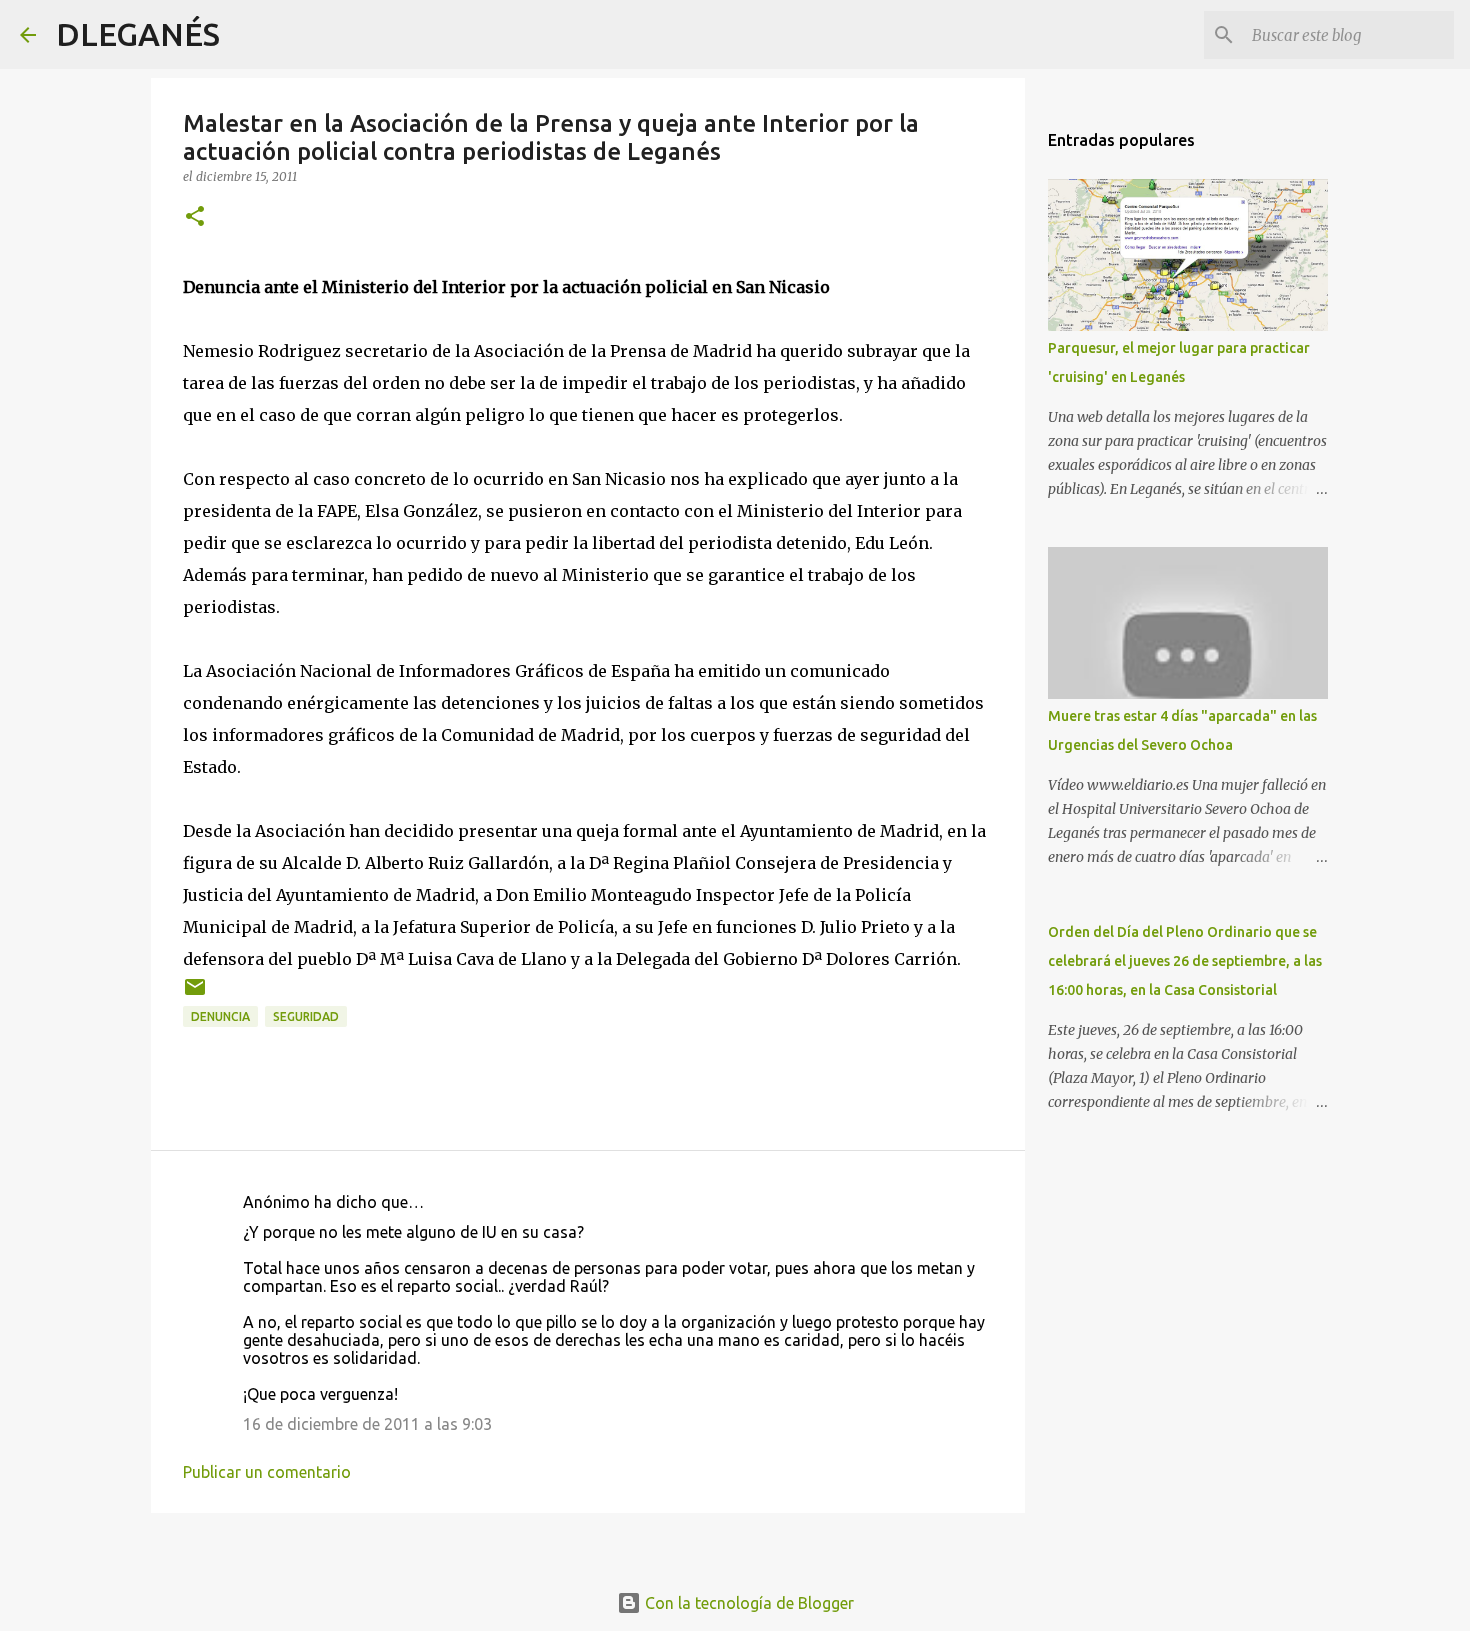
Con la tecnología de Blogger (747, 1603)
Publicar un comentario (267, 1472)
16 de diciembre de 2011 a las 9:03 (367, 1424)
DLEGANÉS (138, 34)
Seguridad (306, 1016)
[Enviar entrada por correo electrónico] (195, 994)
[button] (195, 217)
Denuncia (220, 1016)
